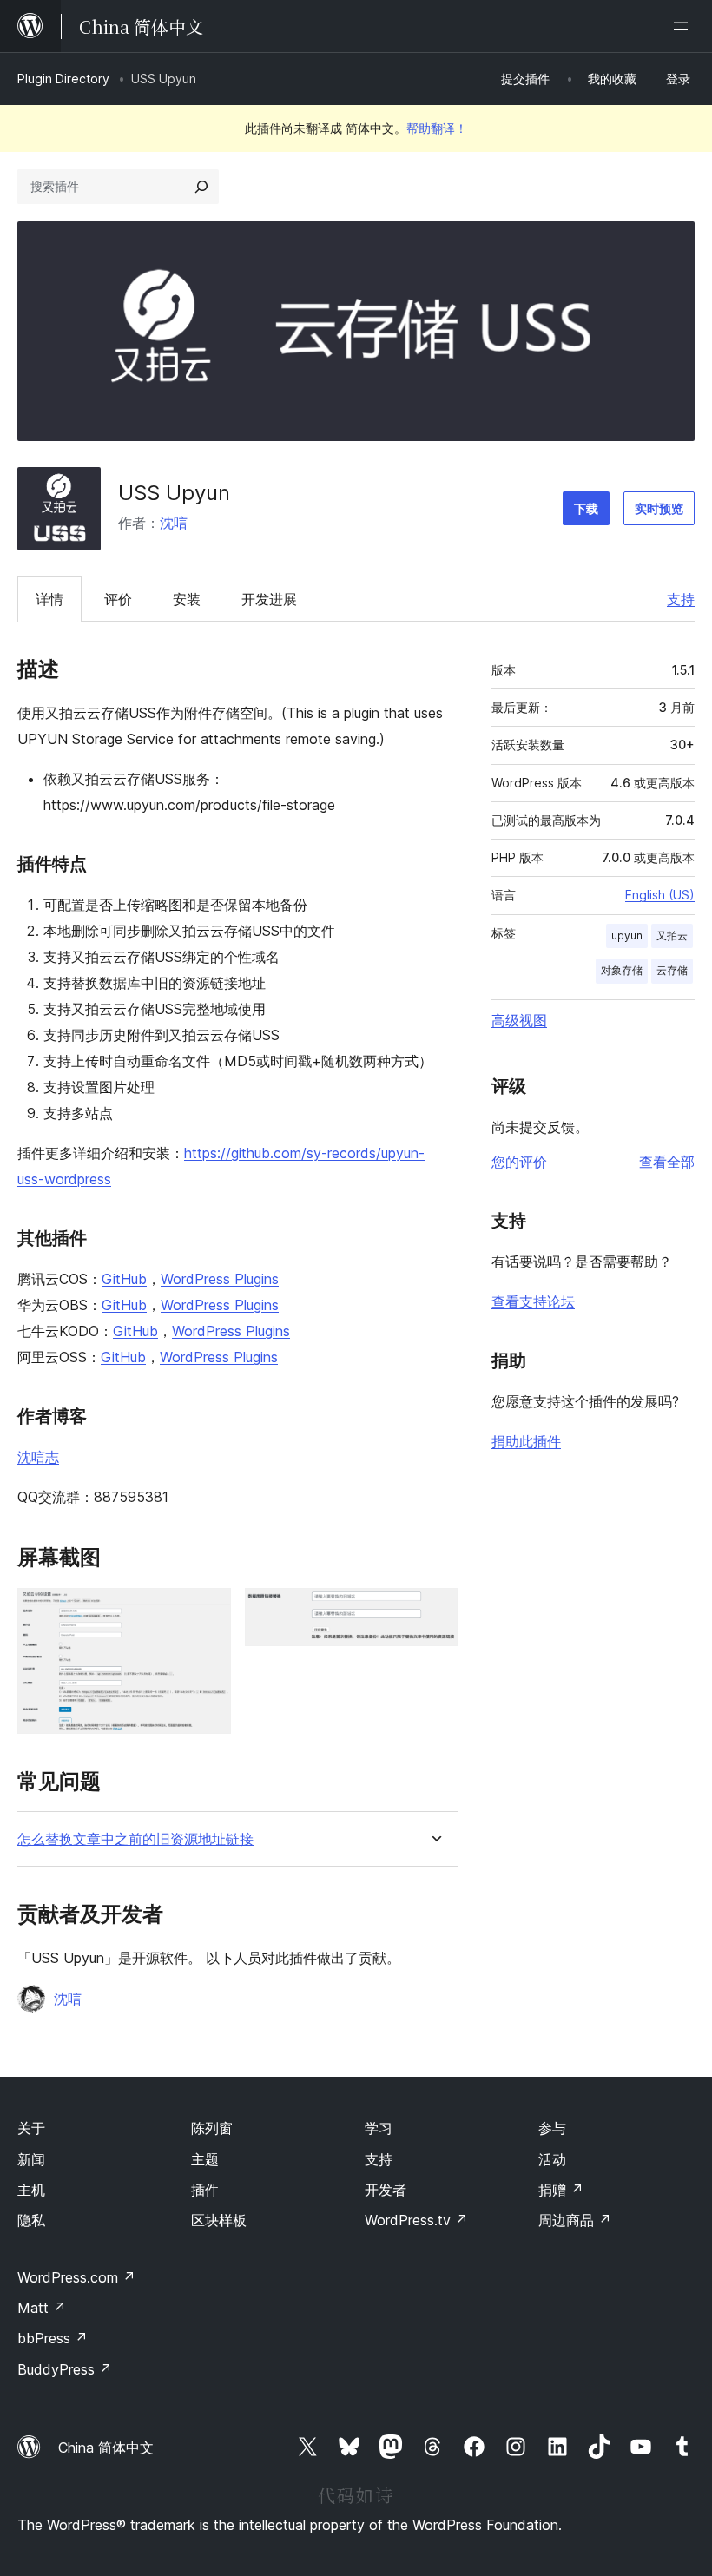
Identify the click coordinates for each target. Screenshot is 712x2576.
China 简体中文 (106, 2448)
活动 (552, 2159)
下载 (586, 508)
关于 (31, 2128)
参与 (552, 2128)
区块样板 (219, 2220)
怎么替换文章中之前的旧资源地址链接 (135, 1839)
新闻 (31, 2159)
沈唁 (174, 523)
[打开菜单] (684, 26)
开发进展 (269, 599)
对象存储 (622, 970)
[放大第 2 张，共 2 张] (434, 1611)
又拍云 (672, 936)
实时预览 (659, 508)
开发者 (386, 2190)
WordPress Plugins (220, 1279)
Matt (42, 2308)
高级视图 (519, 1020)
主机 (31, 2190)
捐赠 (561, 2190)
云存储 (672, 970)
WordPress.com (76, 2277)
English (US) (660, 895)
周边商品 (575, 2220)
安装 (187, 599)
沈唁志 (38, 1457)
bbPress (53, 2338)
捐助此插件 (526, 1441)
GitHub (124, 1279)
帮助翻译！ (437, 128)
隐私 (31, 2220)
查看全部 (667, 1162)
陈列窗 (212, 2128)
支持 (681, 599)
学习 (379, 2128)
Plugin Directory (63, 79)
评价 (118, 599)
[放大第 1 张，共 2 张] (208, 1611)
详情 (49, 599)
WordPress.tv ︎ (416, 2220)
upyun (627, 936)
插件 (205, 2190)
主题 (205, 2159)
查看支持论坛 (533, 1301)
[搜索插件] (201, 187)
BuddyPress (65, 2369)
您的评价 (519, 1162)
